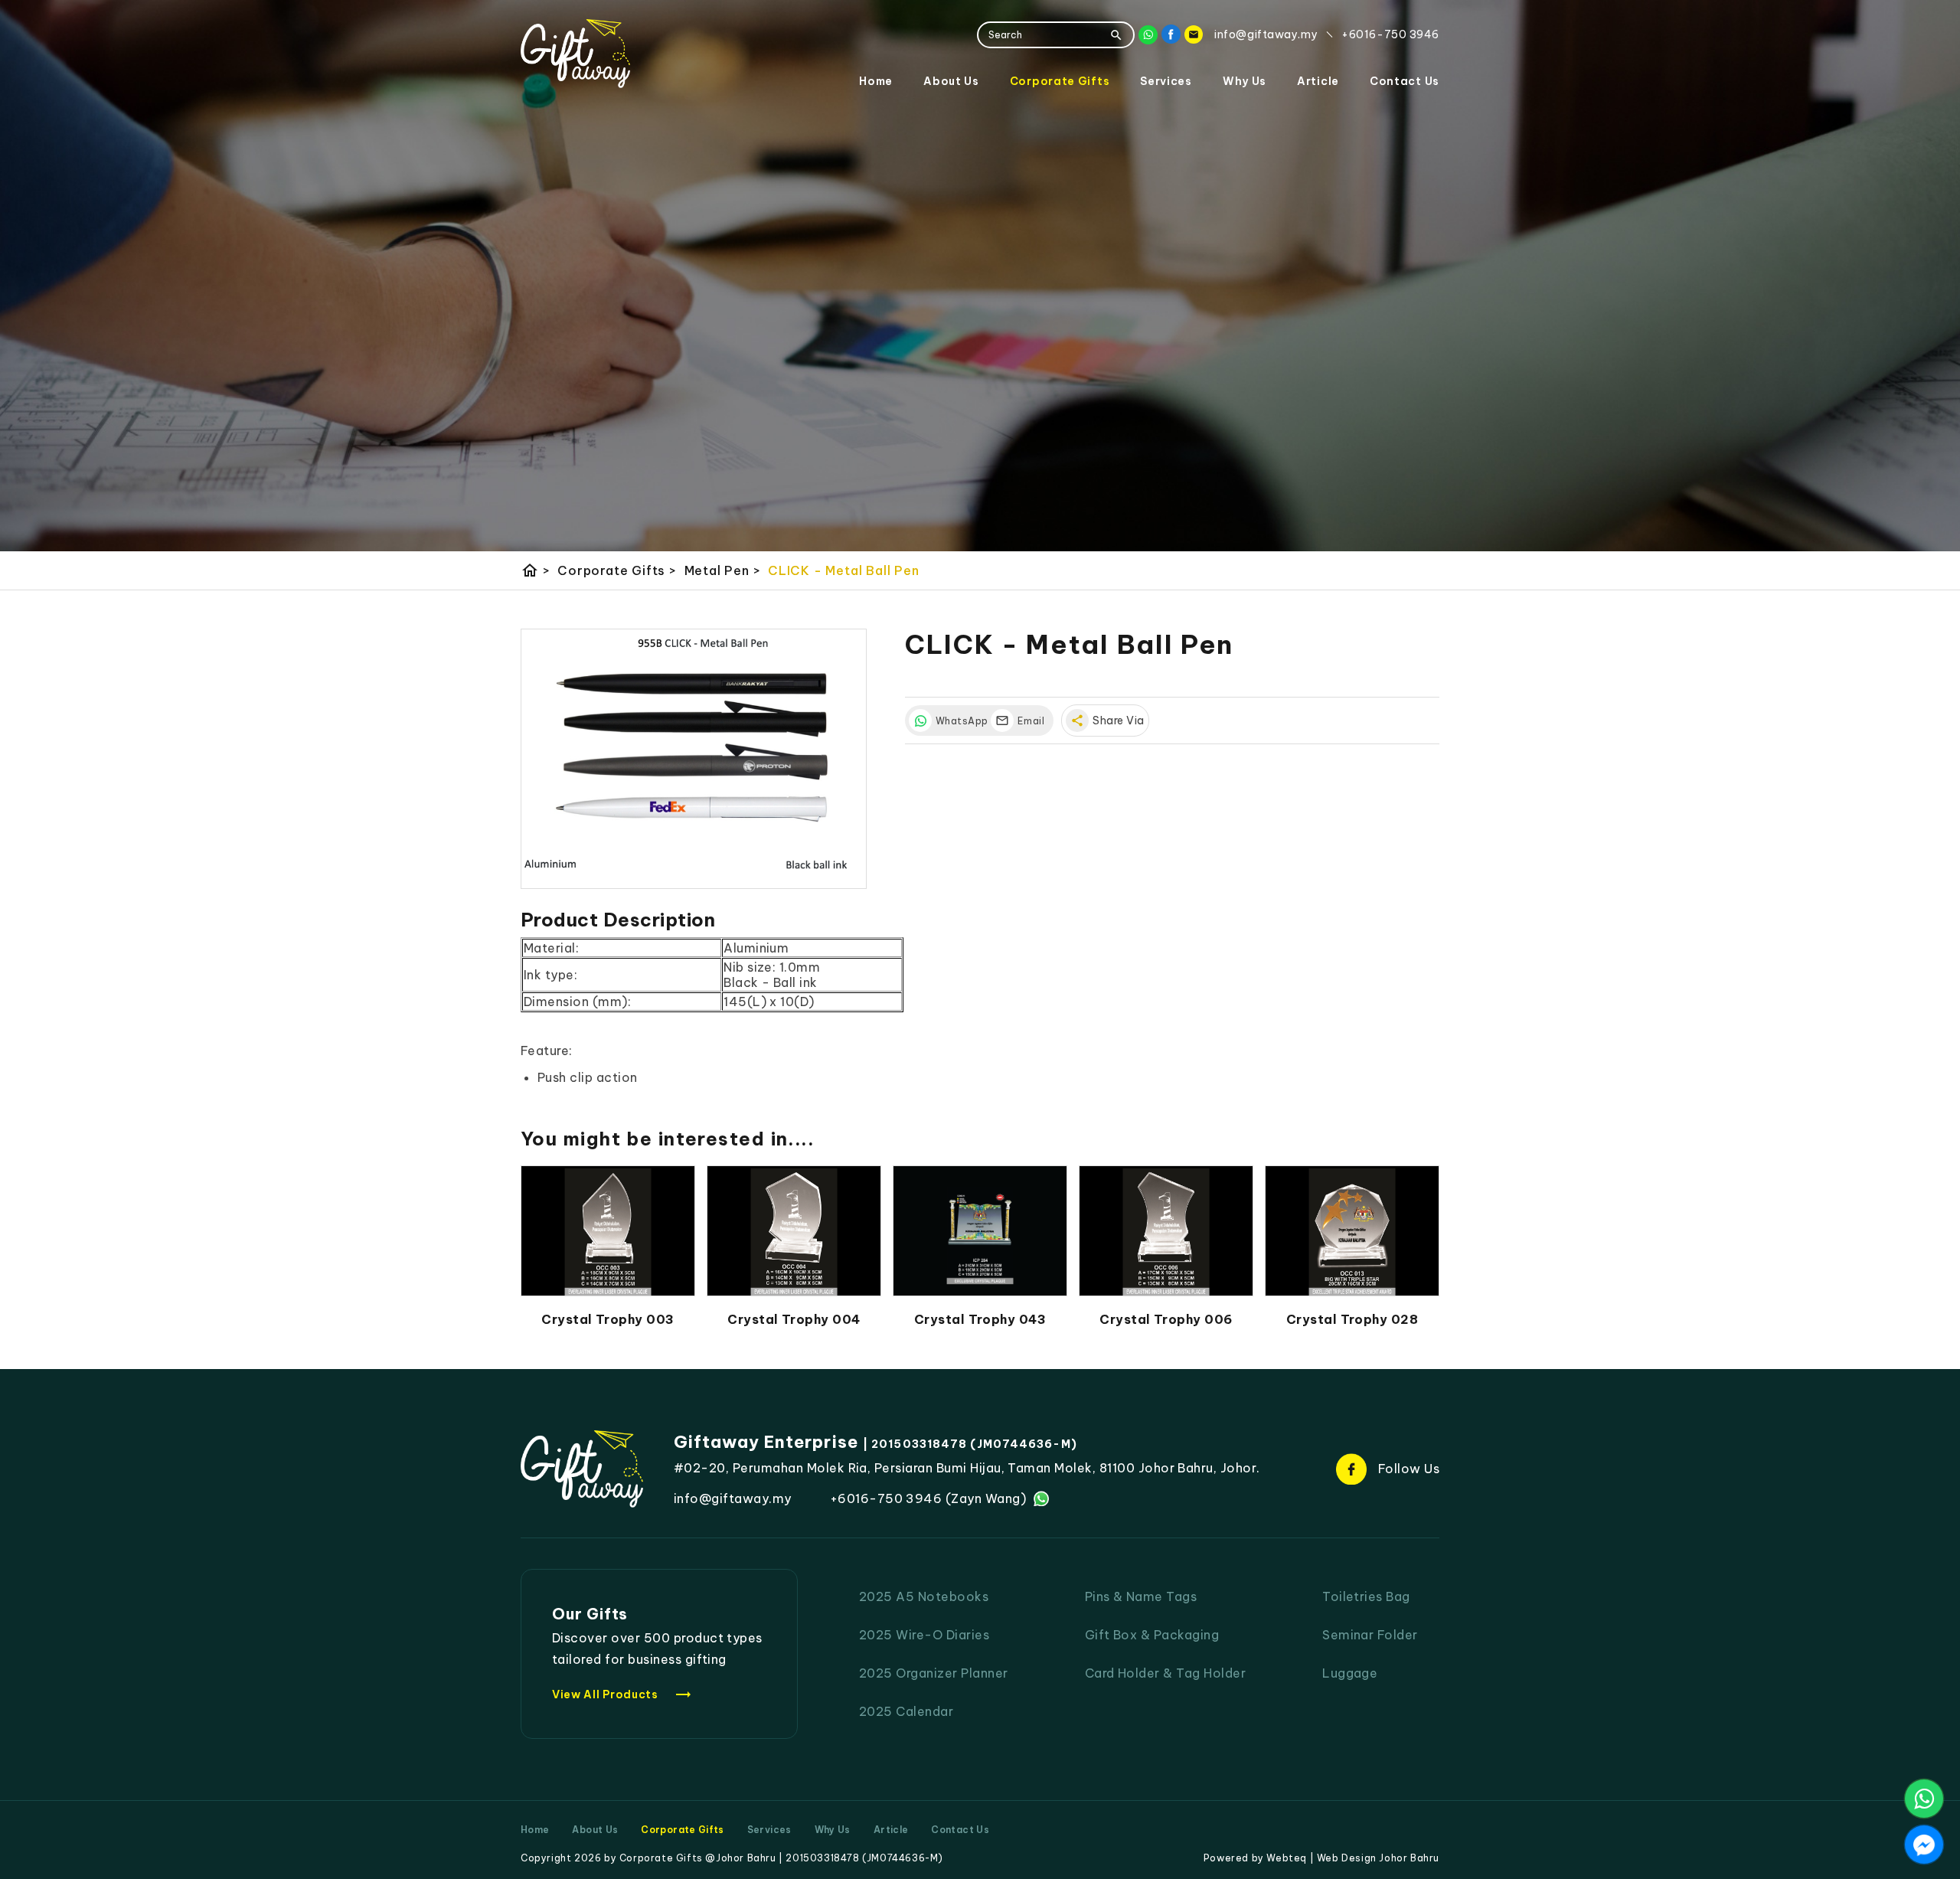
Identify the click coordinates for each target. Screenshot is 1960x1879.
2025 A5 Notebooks (924, 1596)
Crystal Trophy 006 (1166, 1319)
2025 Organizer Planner (934, 1673)
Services (1166, 81)
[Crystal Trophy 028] (1352, 1231)
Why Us (1245, 81)
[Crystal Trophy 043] (980, 1231)
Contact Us (1405, 81)
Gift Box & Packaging (1152, 1635)
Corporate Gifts (1060, 81)
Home (876, 81)
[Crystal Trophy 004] (794, 1231)
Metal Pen (723, 570)
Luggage (1350, 1673)
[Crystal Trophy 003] (608, 1231)
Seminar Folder (1370, 1635)
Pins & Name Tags (1141, 1596)
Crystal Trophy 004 (794, 1319)
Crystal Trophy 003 (608, 1319)
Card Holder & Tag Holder (1166, 1673)
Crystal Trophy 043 (980, 1319)
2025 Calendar (906, 1711)
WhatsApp (959, 721)
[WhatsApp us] (1924, 1799)
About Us (951, 81)
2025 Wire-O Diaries (924, 1635)
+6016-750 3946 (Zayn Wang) (928, 1498)
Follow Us (1409, 1469)
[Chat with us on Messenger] (1924, 1845)
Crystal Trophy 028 (1352, 1319)
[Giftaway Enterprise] (575, 54)
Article (1318, 81)
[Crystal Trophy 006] (1166, 1231)
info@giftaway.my (733, 1498)
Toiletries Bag (1366, 1596)
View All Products (622, 1694)
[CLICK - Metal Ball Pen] (694, 759)
